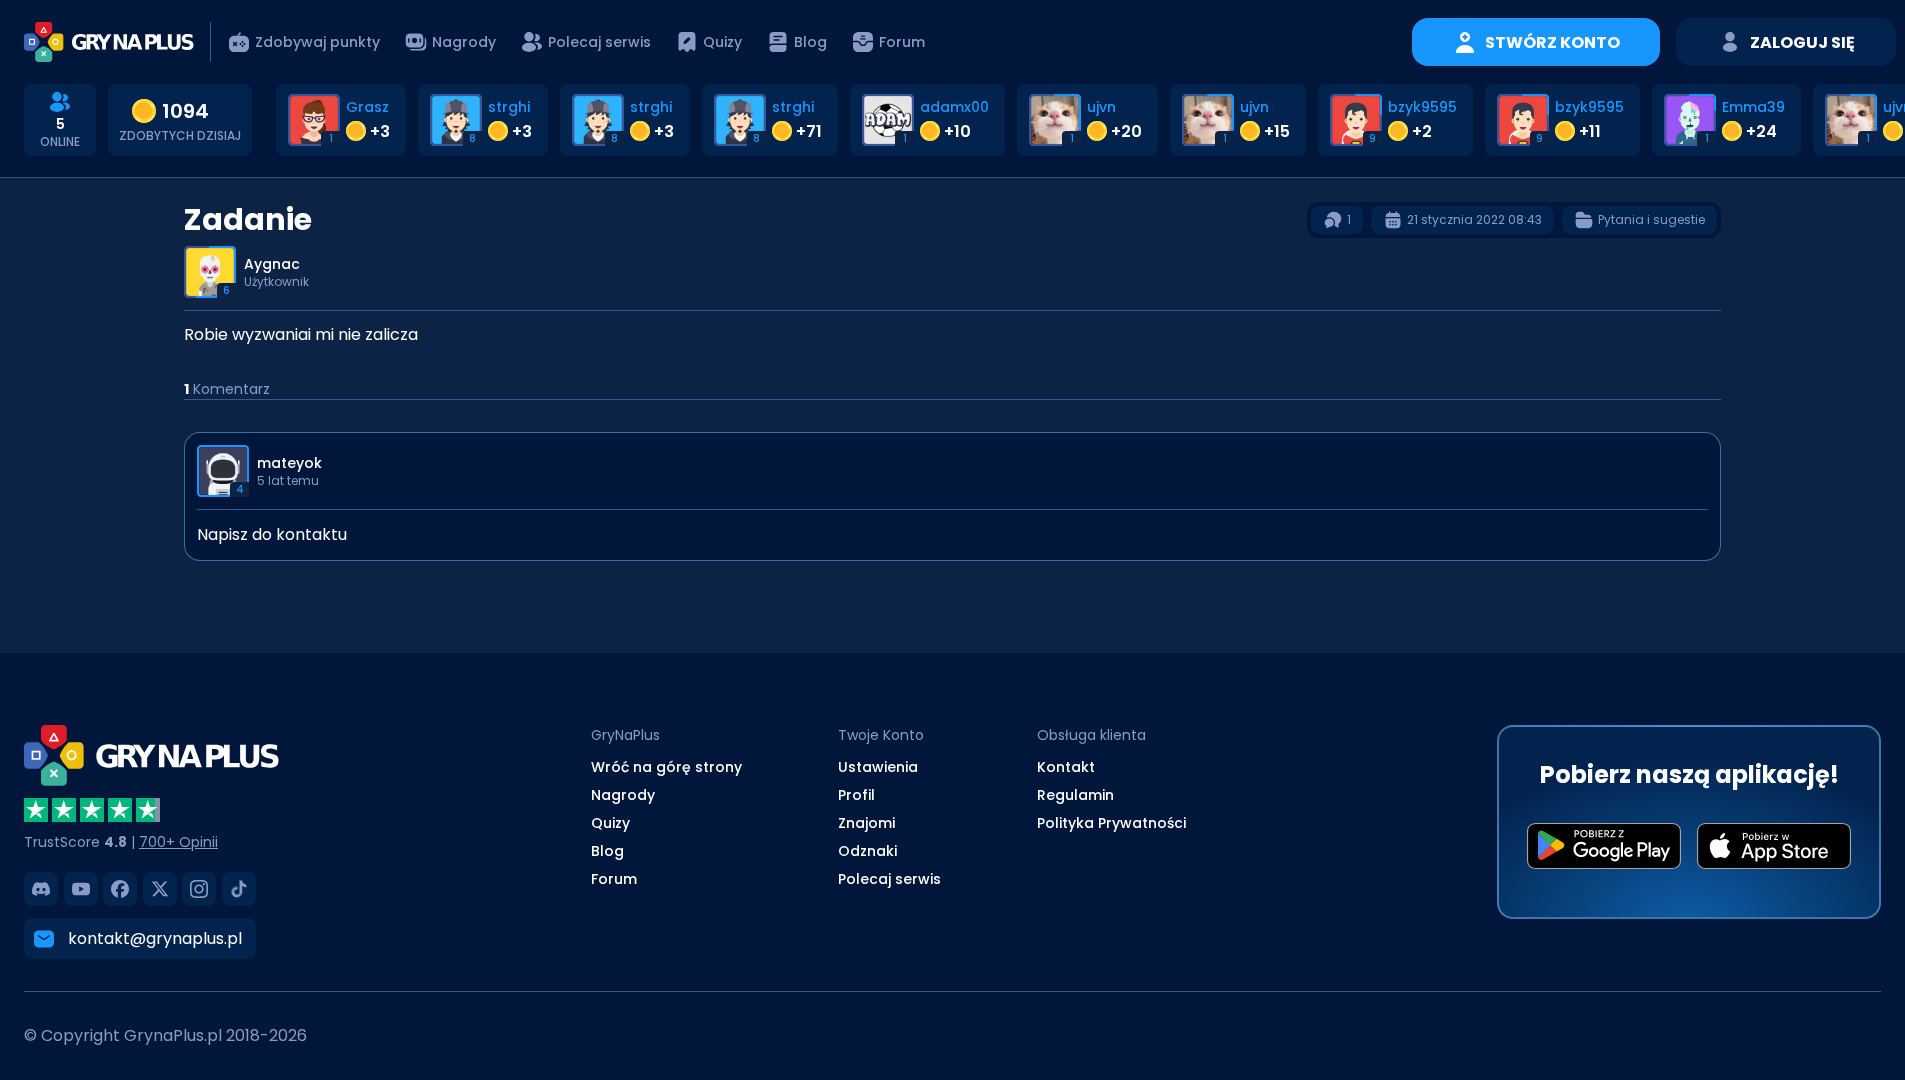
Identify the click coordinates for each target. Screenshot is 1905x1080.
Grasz (367, 107)
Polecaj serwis (889, 879)
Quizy (610, 823)
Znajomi (866, 823)
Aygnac (272, 264)
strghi (509, 107)
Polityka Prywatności (1111, 823)
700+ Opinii (178, 842)
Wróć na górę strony (666, 767)
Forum (614, 879)
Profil (856, 795)
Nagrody (623, 795)
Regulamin (1075, 795)
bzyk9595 (1422, 107)
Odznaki (867, 851)
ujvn (1101, 107)
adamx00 (954, 107)
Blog (607, 851)
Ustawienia (878, 767)
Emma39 (1753, 107)
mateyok (289, 463)
